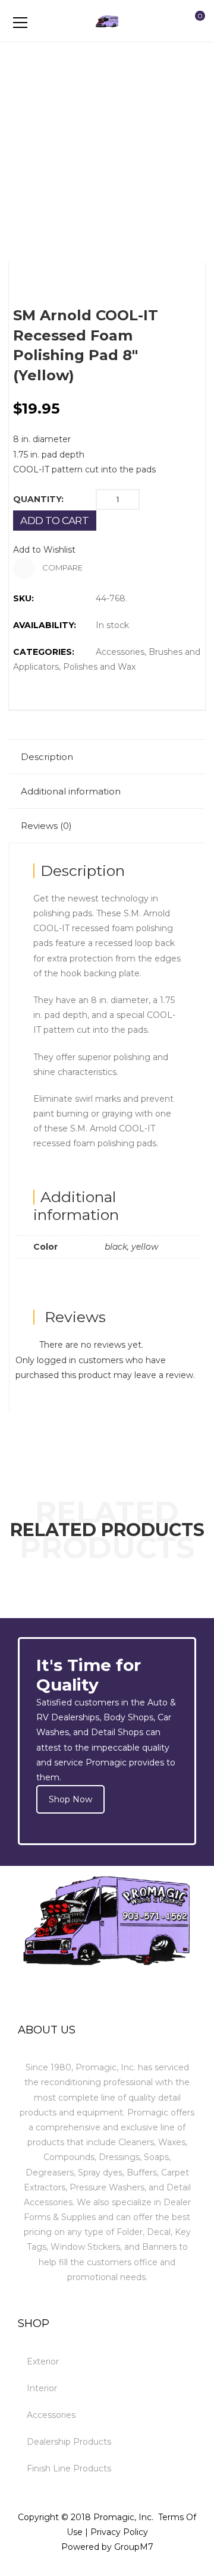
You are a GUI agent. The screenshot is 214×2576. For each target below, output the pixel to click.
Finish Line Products (69, 2468)
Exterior (43, 2361)
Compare (62, 567)
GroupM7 (134, 2547)
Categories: (44, 652)
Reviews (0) (46, 826)
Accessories (120, 652)
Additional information (71, 791)
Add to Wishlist (44, 550)
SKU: (23, 598)
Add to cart (54, 521)
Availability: (45, 625)
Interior (42, 2388)
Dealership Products (69, 2442)
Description (47, 757)
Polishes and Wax (99, 667)
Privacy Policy (119, 2532)
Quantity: (38, 499)
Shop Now (70, 1799)
